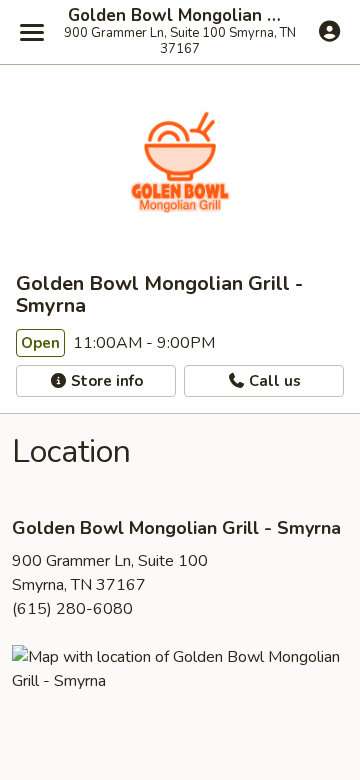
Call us (273, 381)
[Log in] (329, 31)
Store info (105, 381)
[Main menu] (32, 32)
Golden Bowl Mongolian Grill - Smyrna (180, 16)
